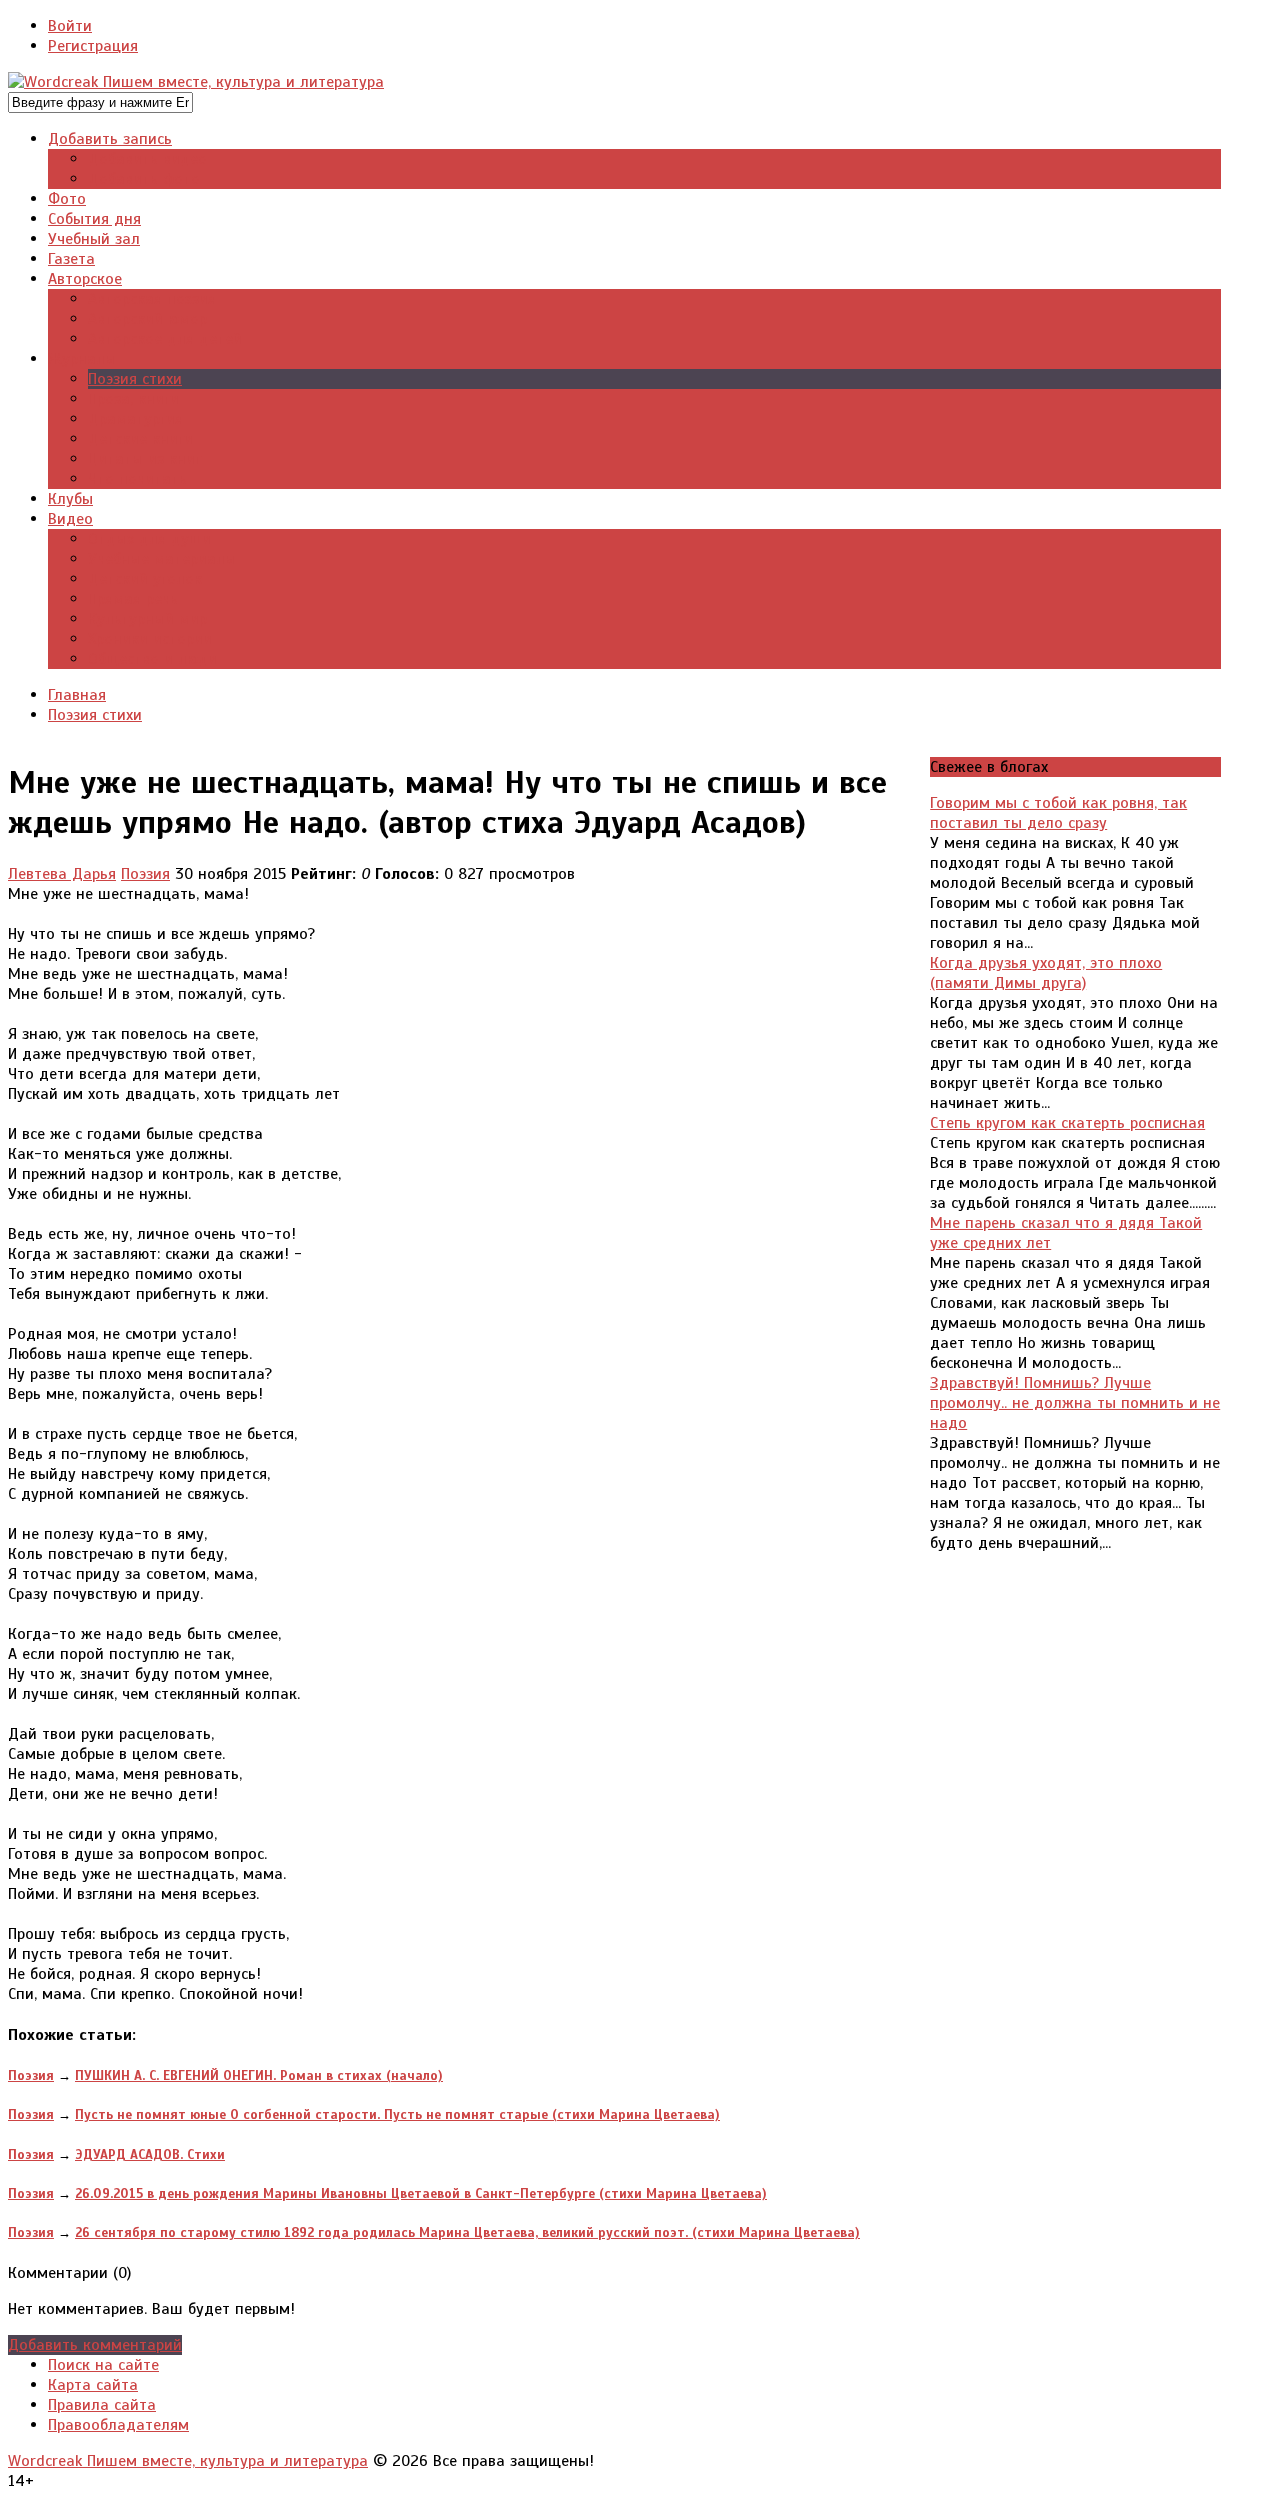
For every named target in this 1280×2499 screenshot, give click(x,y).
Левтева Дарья (62, 874)
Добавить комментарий (95, 2345)
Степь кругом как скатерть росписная (1067, 1123)
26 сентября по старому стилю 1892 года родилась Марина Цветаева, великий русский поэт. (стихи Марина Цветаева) (467, 2232)
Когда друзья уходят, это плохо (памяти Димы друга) (1046, 973)
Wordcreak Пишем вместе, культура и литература (188, 2461)
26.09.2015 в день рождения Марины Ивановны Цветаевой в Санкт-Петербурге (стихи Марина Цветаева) (421, 2193)
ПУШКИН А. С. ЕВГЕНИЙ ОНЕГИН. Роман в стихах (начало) (259, 2075)
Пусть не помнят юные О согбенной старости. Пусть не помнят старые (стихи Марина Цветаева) (397, 2114)
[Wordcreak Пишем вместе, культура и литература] (196, 82)
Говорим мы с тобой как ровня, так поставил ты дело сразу (1058, 813)
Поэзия (145, 874)
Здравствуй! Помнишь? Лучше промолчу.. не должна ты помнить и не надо (1075, 1403)
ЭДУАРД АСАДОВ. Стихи (150, 2154)
